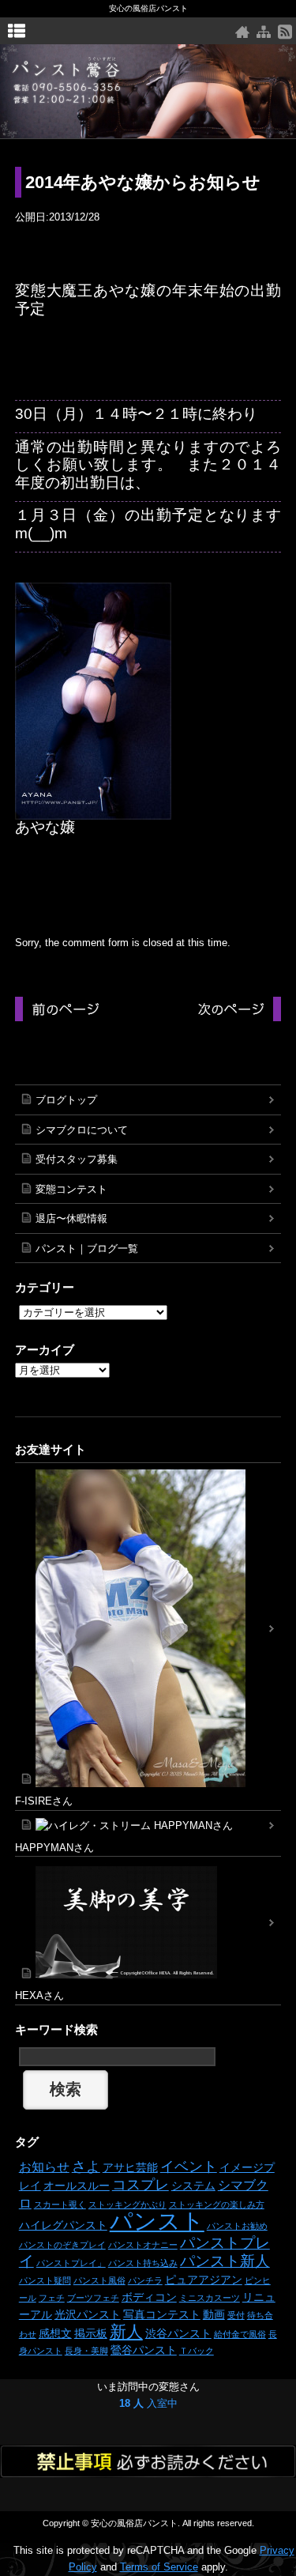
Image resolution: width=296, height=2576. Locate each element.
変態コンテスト (71, 1189)
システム (193, 2186)
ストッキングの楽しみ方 (217, 2204)
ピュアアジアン (204, 2280)
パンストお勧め (237, 2226)
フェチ (52, 2298)
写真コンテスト (162, 2314)
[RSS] (285, 32)
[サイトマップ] (264, 32)
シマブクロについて (82, 1130)
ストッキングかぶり (127, 2204)
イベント (189, 2167)
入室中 (148, 2403)
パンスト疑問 (45, 2280)
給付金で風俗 (240, 2334)
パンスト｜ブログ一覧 (87, 1248)
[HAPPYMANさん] (148, 1825)
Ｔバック (197, 2351)
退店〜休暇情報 (71, 1218)
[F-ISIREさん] (148, 1628)
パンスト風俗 (99, 2280)
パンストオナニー (143, 2245)
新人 (126, 2331)
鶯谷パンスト (144, 2350)
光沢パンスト (88, 2314)
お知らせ (44, 2167)
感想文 (55, 2333)
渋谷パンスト (178, 2333)
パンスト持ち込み (143, 2263)
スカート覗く (60, 2204)
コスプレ (141, 2185)
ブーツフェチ (93, 2298)
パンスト (157, 2221)
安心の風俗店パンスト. (135, 2523)
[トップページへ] (242, 32)
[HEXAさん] (148, 1922)
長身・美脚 (86, 2351)
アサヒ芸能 (130, 2167)
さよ (86, 2167)
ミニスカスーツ (210, 2298)
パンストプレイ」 (71, 2263)
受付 (236, 2315)
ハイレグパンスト (63, 2225)
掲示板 (91, 2333)
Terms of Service (159, 2567)
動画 (214, 2314)
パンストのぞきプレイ (62, 2245)
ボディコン (149, 2297)
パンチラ (145, 2280)
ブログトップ (66, 1100)
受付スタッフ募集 (77, 1159)
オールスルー (77, 2186)
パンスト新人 (225, 2261)
